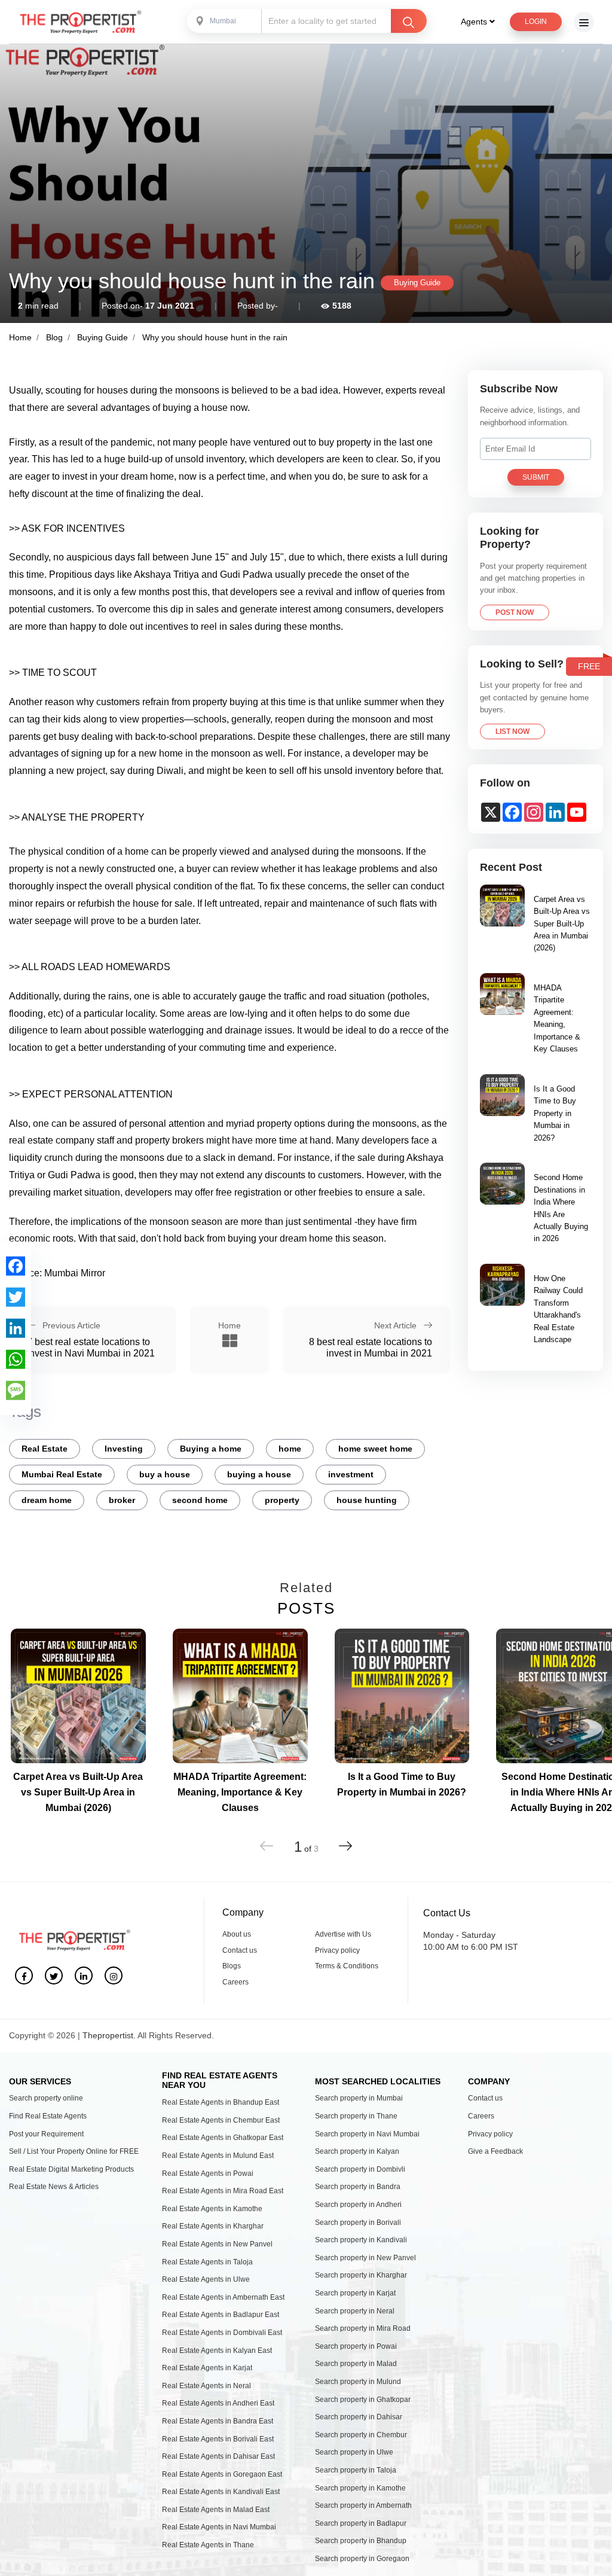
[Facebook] (16, 1266)
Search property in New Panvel (365, 2258)
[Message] (16, 1390)
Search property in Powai (356, 2346)
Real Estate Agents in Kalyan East (217, 2351)
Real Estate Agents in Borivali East (218, 2439)
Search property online (46, 2098)
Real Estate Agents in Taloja (207, 2262)
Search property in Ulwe (354, 2452)
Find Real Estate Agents (48, 2116)
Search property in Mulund (358, 2382)
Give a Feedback (495, 2151)
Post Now (515, 612)
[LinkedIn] (16, 1328)
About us (237, 1934)
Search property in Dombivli (360, 2169)
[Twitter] (16, 1297)
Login (536, 22)
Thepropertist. (109, 2035)
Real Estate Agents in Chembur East (221, 2120)
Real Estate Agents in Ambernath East (223, 2297)
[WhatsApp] (16, 1359)
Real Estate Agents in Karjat (207, 2368)
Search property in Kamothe (360, 2488)
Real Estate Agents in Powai (208, 2173)
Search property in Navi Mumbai (367, 2134)
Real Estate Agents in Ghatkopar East (223, 2138)
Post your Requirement (46, 2134)
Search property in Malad (356, 2364)
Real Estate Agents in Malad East (216, 2510)
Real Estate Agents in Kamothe (212, 2209)
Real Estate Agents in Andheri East (218, 2403)
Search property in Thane (356, 2116)
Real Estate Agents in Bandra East (218, 2421)
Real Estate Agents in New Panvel (217, 2244)
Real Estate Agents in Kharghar (213, 2226)
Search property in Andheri (358, 2205)
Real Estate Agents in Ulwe (206, 2279)
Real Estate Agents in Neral (206, 2386)
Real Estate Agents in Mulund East (218, 2156)
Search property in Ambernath (363, 2505)
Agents (475, 22)
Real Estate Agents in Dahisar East (218, 2456)
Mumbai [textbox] (223, 21)
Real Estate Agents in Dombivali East (222, 2333)
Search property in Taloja (356, 2470)
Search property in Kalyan (357, 2151)
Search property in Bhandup (361, 2541)
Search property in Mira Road (363, 2328)
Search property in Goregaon (362, 2559)
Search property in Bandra (358, 2187)
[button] (345, 1842)
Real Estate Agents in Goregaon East (222, 2474)
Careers (235, 1982)
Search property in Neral (355, 2311)
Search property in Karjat (355, 2293)
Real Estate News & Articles (54, 2187)
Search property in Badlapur (361, 2523)
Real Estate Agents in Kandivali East (221, 2492)
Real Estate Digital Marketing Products (71, 2169)
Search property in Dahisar (359, 2417)
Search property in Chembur (361, 2435)
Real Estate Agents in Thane (208, 2545)
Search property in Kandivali (361, 2240)
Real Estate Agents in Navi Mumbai (219, 2527)
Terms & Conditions (347, 1966)
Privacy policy (337, 1950)
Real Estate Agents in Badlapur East (221, 2315)
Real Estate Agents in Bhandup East (221, 2102)
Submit (536, 477)
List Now (512, 731)
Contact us (240, 1950)
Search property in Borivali (358, 2223)
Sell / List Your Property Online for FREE (74, 2151)
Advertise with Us (343, 1934)
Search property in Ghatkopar (363, 2400)
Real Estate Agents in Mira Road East (223, 2191)
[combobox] (225, 21)
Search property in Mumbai (359, 2098)
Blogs (232, 1966)
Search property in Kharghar (361, 2275)
